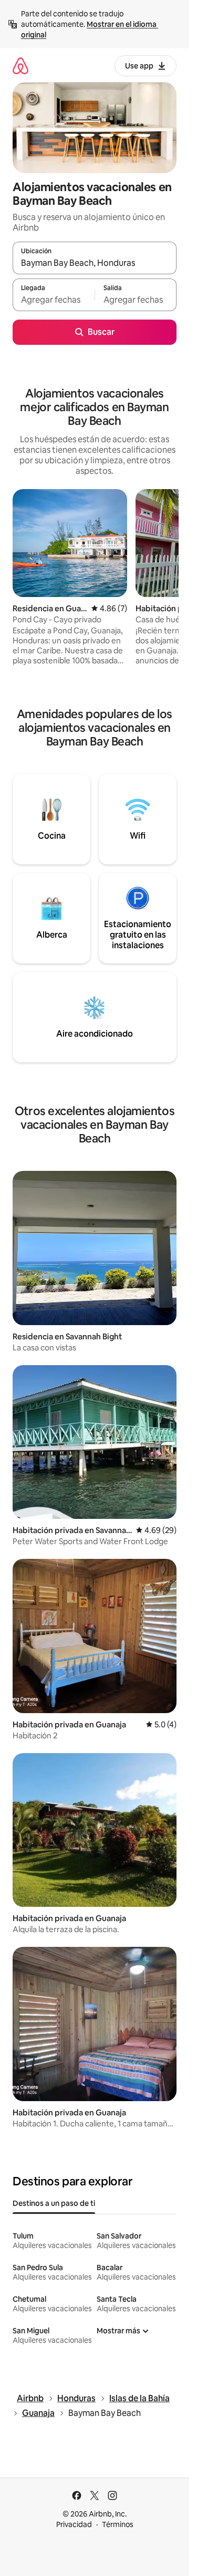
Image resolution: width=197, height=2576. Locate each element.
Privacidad (74, 2524)
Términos (118, 2524)
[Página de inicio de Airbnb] (20, 66)
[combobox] (95, 263)
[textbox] (54, 300)
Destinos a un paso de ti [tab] (54, 2203)
